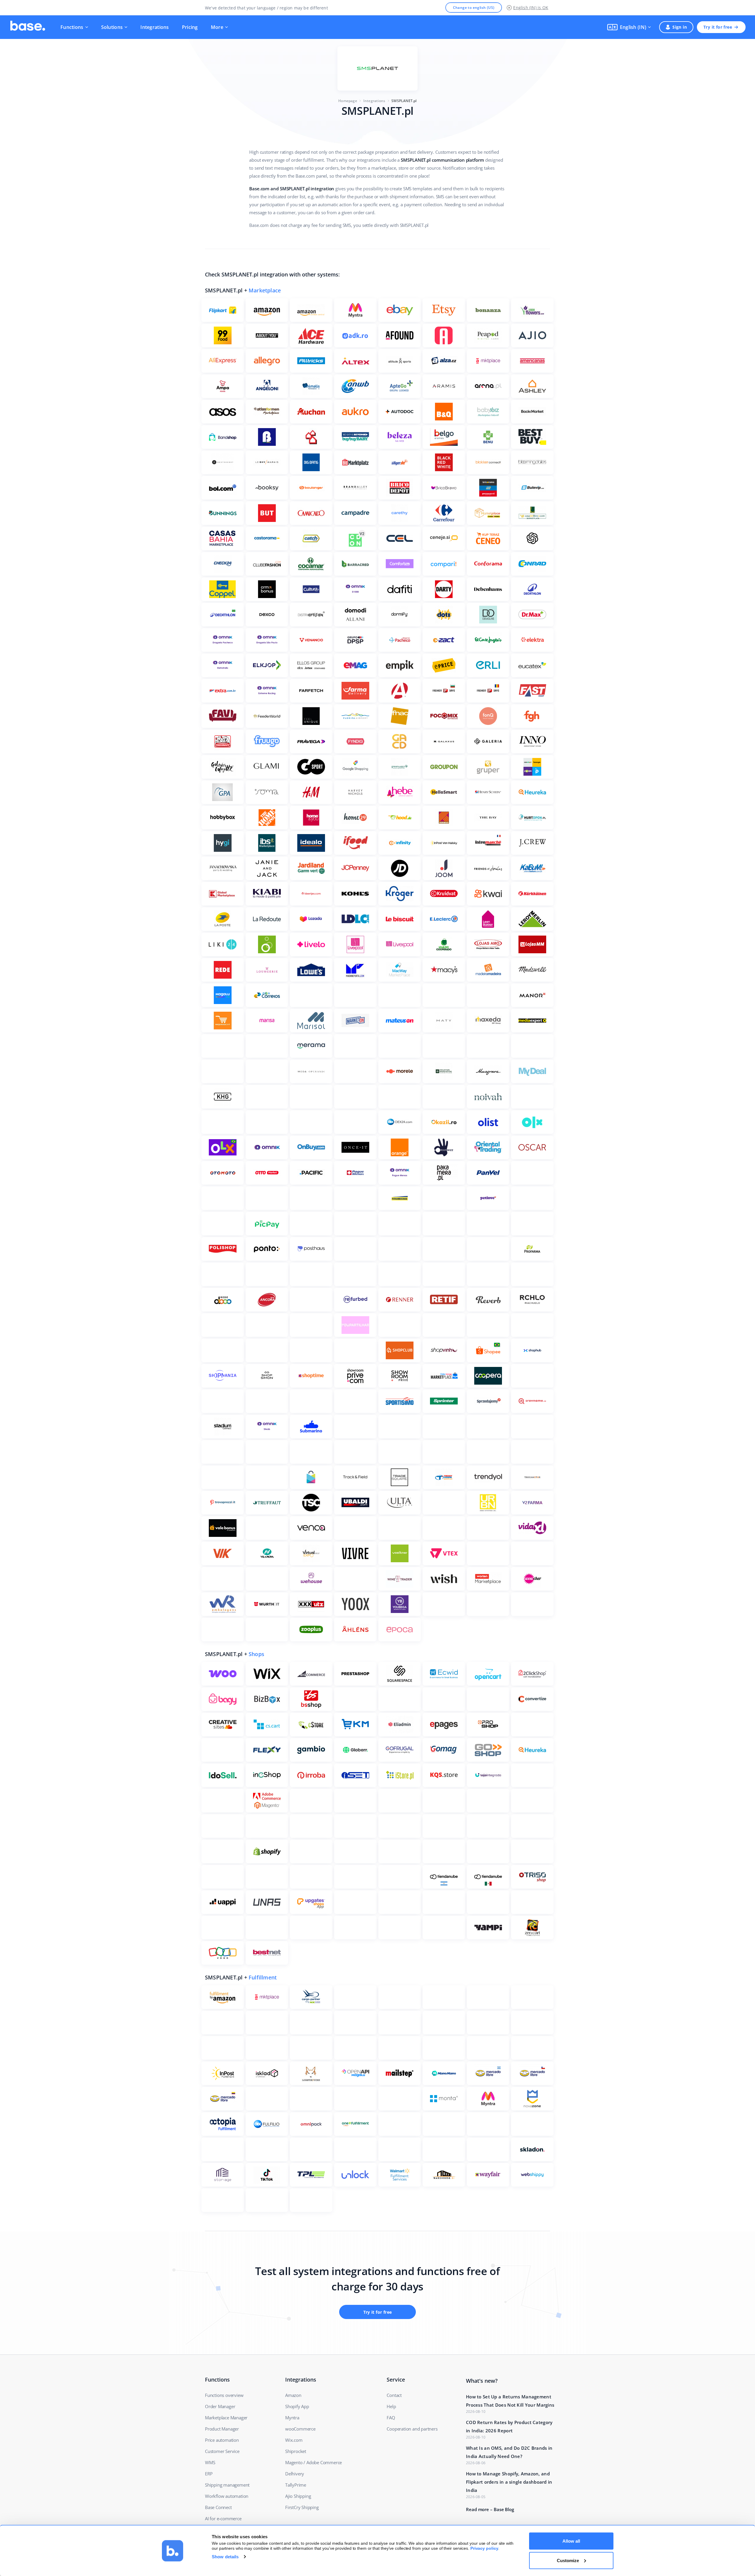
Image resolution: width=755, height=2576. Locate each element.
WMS (210, 2462)
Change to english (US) (474, 8)
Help (391, 2406)
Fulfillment (263, 1977)
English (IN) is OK (531, 8)
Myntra (292, 2418)
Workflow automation (227, 2496)
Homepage (348, 101)
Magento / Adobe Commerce (314, 2462)
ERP (209, 2474)
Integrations (155, 27)
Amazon (293, 2395)
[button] (629, 27)
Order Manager (220, 2406)
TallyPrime (296, 2485)
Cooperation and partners (412, 2429)
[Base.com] (28, 27)
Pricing (190, 27)
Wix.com (294, 2440)
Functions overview (224, 2395)
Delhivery (295, 2474)
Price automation (222, 2440)
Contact (394, 2395)
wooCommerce (300, 2429)
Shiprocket (296, 2451)
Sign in (680, 27)
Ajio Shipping (298, 2496)
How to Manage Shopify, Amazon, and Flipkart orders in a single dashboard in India (509, 2482)
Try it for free (718, 27)
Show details (225, 2557)
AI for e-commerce (223, 2518)
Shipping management (227, 2485)
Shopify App (297, 2406)
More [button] (217, 27)
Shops (256, 1654)
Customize (568, 2560)
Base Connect (218, 2507)
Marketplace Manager (226, 2418)
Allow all (571, 2541)
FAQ (391, 2418)
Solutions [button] (112, 27)
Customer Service (222, 2451)
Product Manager (222, 2429)
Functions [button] (72, 27)
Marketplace (265, 290)
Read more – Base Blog (490, 2509)
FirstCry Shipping (302, 2507)
